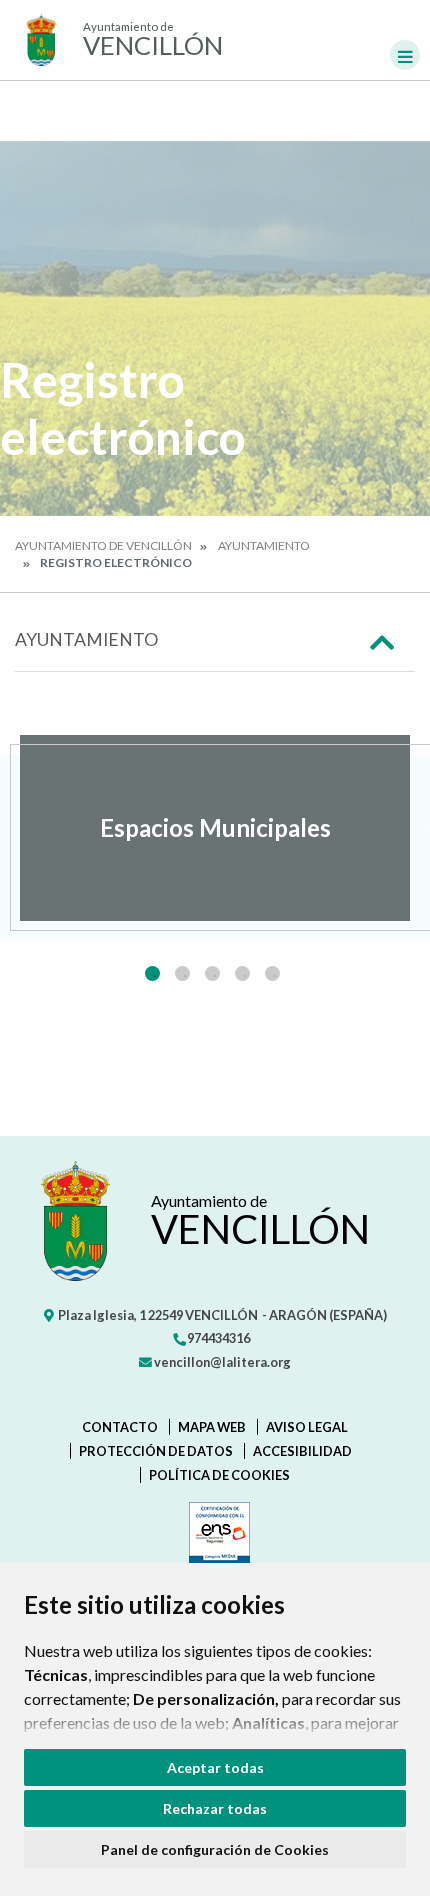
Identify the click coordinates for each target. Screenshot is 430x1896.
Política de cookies (219, 1475)
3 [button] (212, 973)
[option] (215, 828)
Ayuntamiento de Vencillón (103, 545)
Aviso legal (307, 1427)
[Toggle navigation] (405, 55)
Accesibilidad (302, 1451)
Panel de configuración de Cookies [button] (215, 1849)
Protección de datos (156, 1451)
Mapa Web (212, 1427)
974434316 (217, 1338)
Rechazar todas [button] (215, 1808)
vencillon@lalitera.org (221, 1362)
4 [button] (242, 973)
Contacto (120, 1427)
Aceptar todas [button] (215, 1767)
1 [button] (152, 973)
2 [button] (182, 973)
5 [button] (272, 973)
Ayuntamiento (264, 545)
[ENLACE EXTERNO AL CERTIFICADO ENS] (215, 1537)
